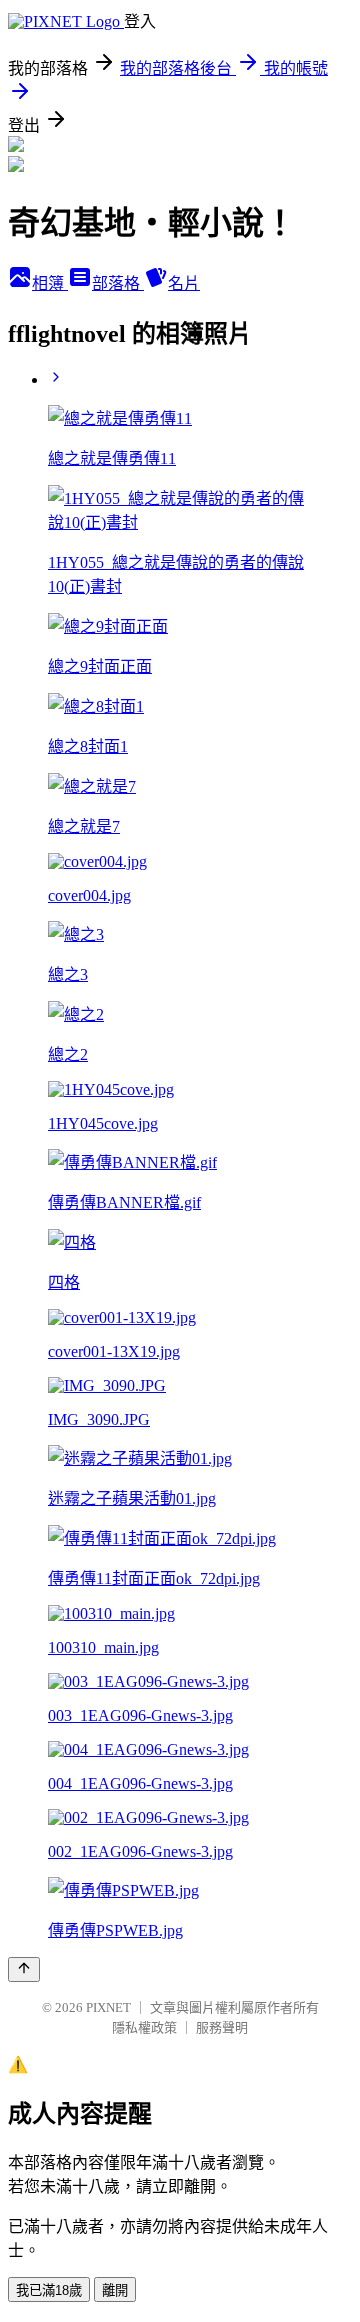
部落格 (118, 283)
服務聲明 (222, 2027)
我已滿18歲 (49, 2290)
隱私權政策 (144, 2027)
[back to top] (24, 1969)
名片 (184, 283)
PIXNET (108, 2007)
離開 (115, 2290)
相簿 (50, 283)
